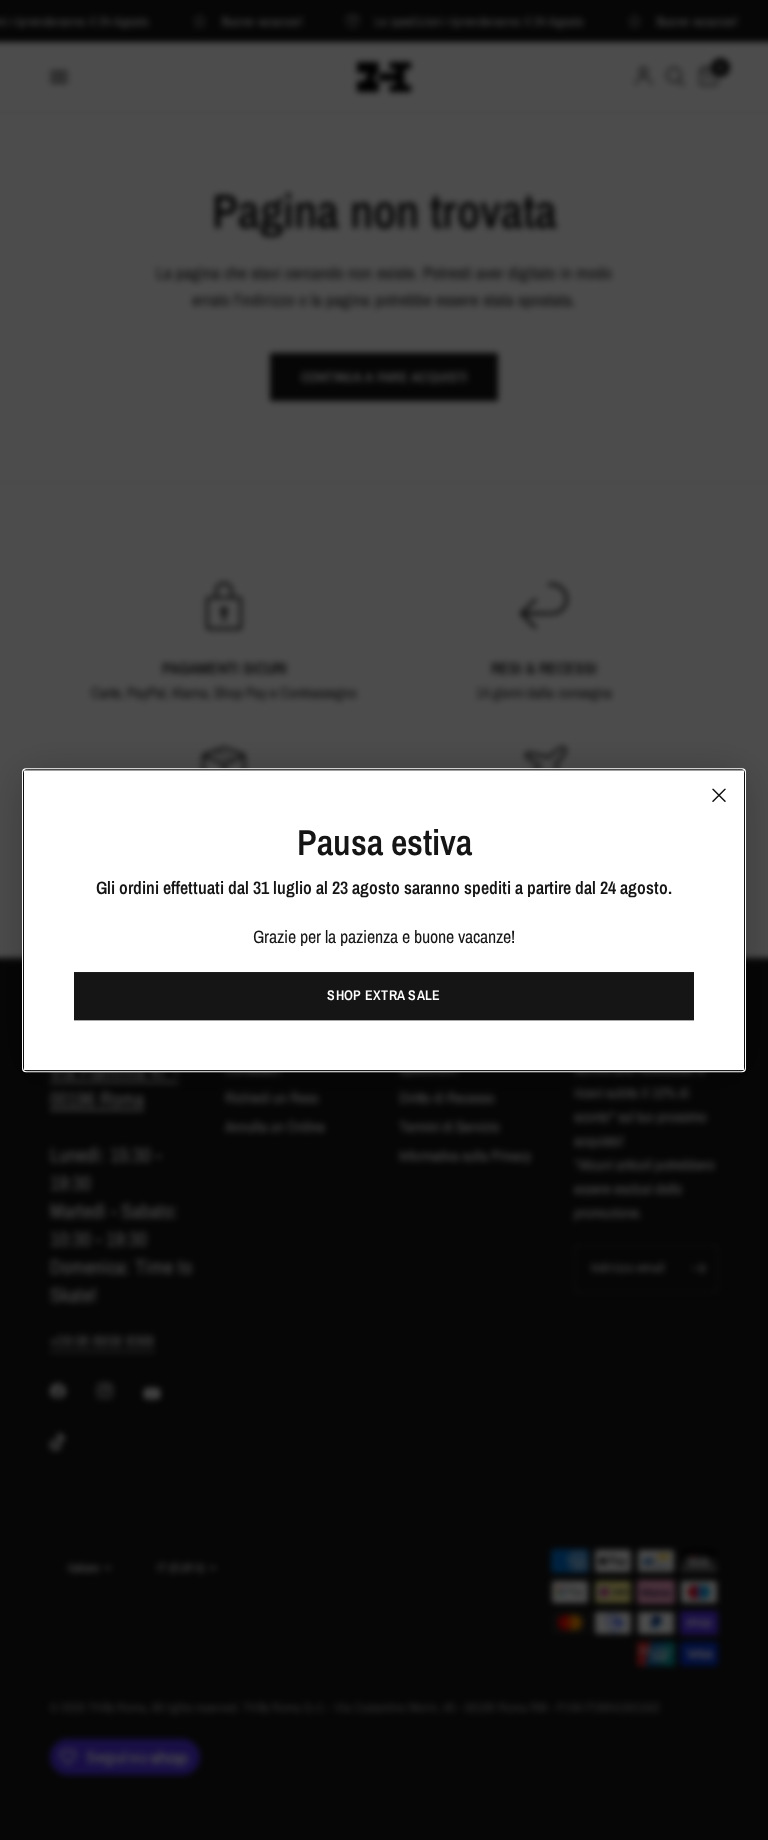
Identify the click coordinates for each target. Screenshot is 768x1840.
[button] (384, 996)
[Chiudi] (719, 795)
